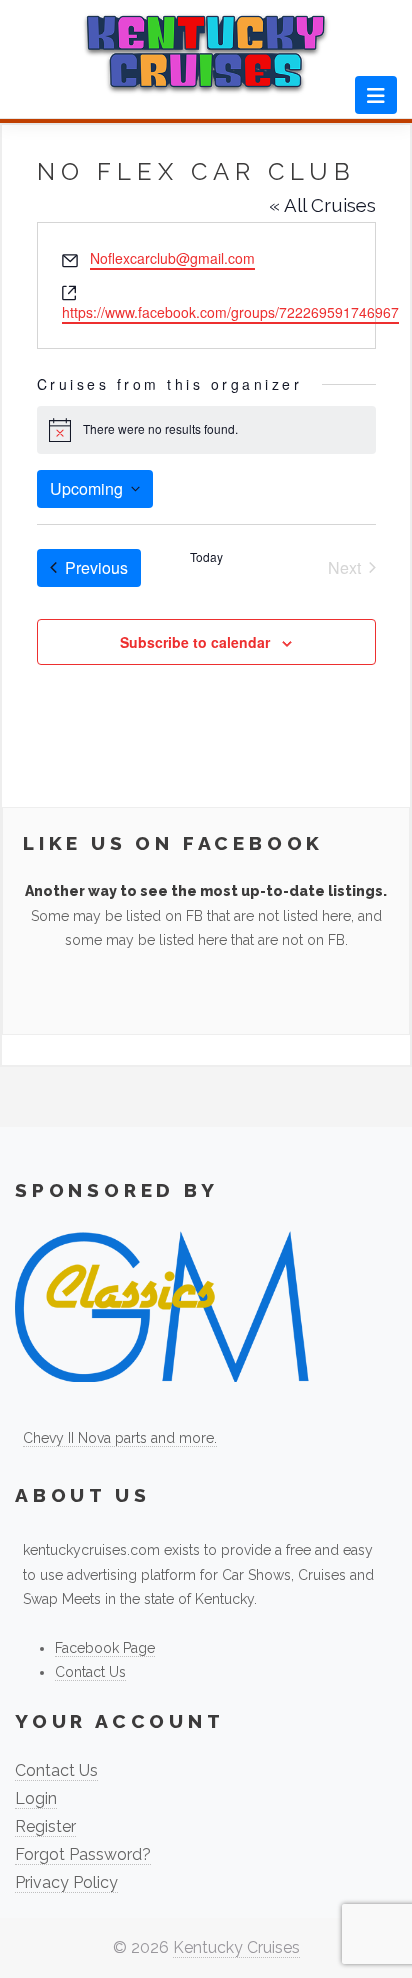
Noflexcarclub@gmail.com (172, 258)
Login (36, 1798)
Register (45, 1826)
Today (206, 557)
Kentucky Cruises (236, 1947)
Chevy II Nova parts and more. (120, 1438)
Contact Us (90, 1672)
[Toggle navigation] (376, 95)
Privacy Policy (66, 1882)
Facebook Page (105, 1648)
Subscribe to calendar (195, 642)
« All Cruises (322, 205)
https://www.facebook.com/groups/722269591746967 (230, 312)
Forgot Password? (83, 1854)
